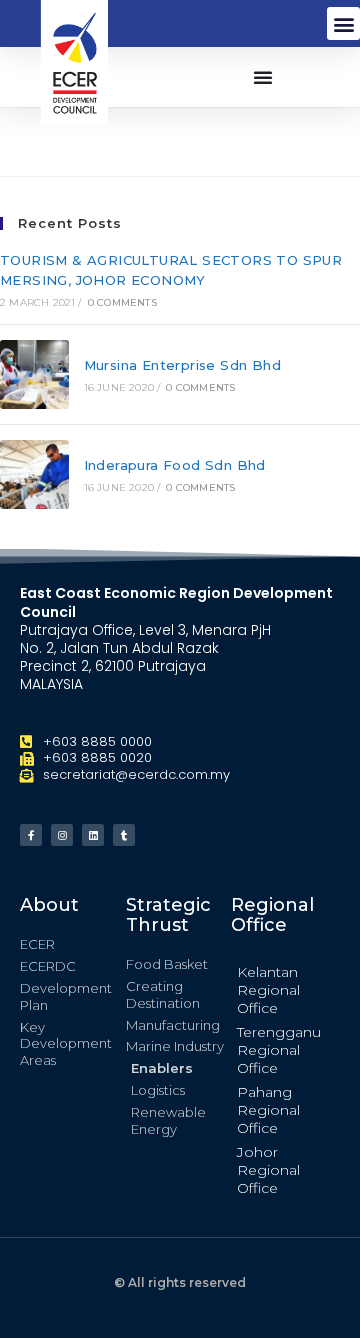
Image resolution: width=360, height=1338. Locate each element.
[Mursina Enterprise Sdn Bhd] (34, 374)
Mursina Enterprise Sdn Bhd (182, 365)
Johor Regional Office (268, 1170)
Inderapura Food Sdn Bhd (175, 465)
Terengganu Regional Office (279, 1050)
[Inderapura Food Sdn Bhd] (34, 474)
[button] (343, 23)
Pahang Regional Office (268, 1110)
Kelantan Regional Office (268, 990)
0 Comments (122, 302)
